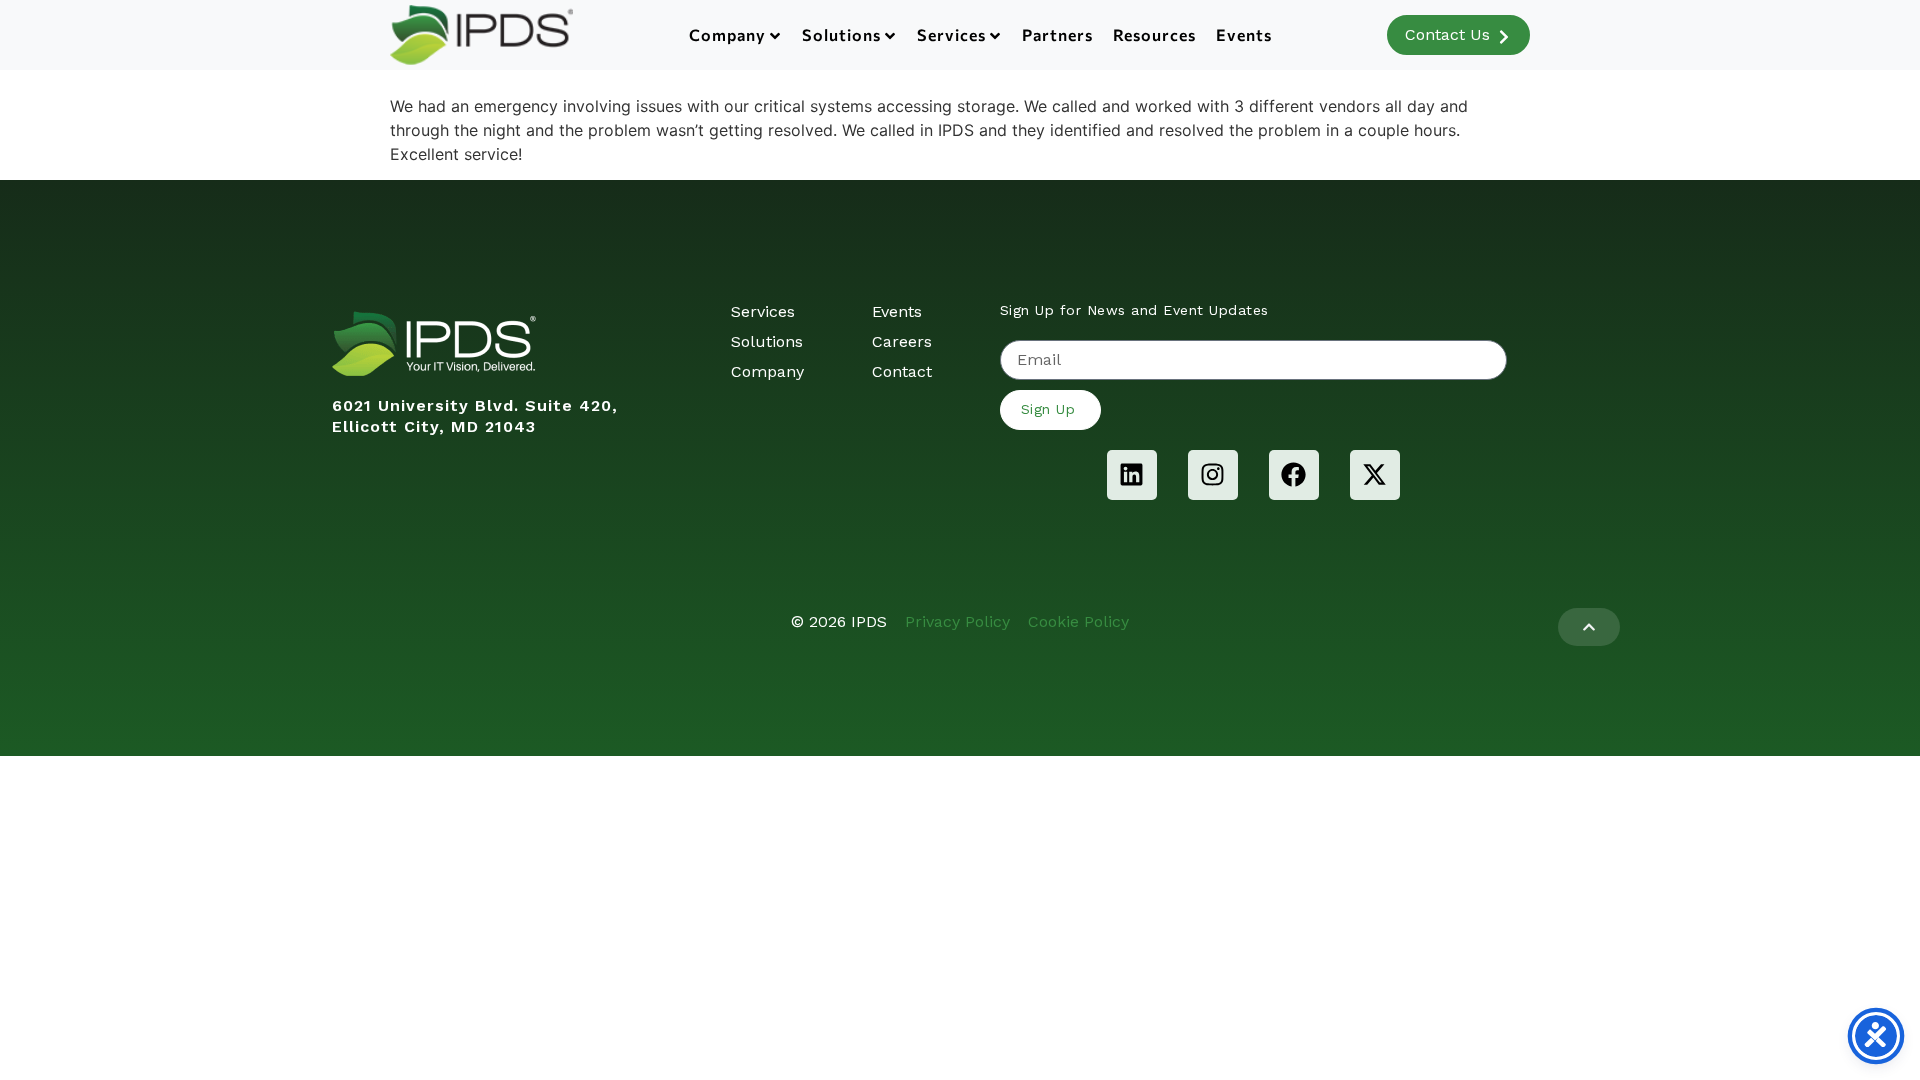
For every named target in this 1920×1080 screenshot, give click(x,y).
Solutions (841, 34)
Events (1244, 34)
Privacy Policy (957, 621)
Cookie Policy (1078, 621)
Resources (1154, 34)
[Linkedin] (1132, 475)
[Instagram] (1213, 475)
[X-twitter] (1375, 475)
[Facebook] (1294, 475)
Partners (1057, 34)
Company (727, 34)
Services (951, 34)
